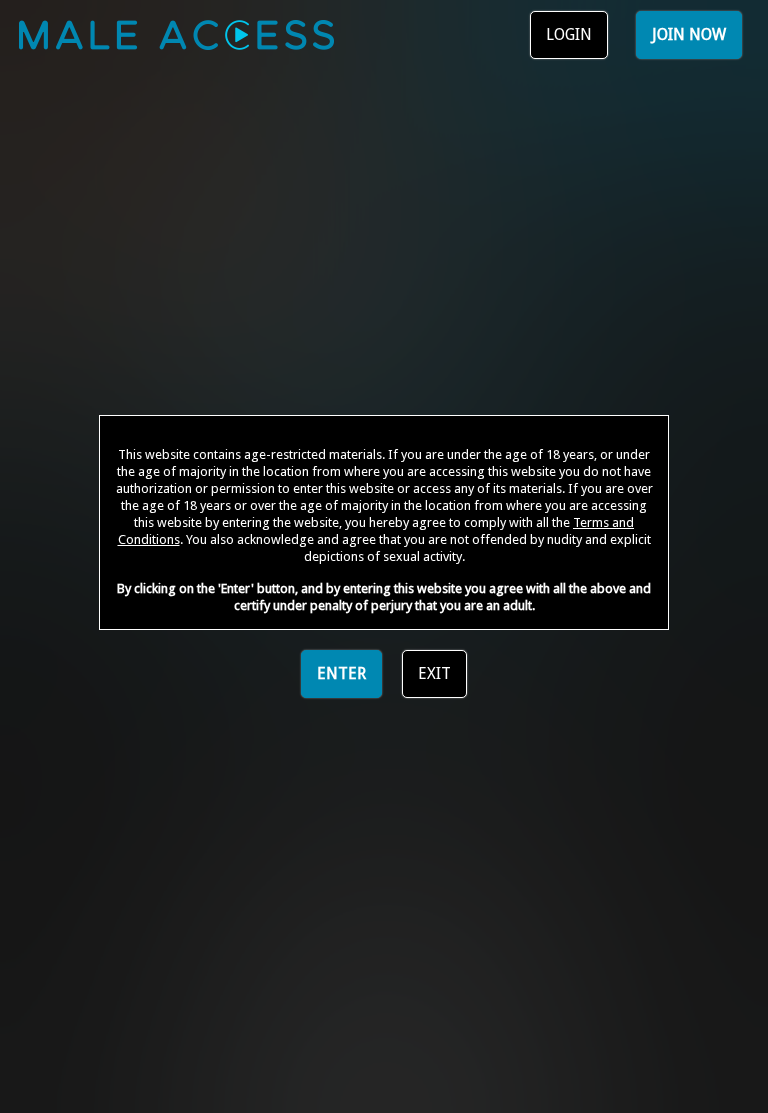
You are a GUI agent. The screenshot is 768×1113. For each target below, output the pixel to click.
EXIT (434, 673)
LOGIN (569, 34)
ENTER (341, 673)
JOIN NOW (689, 34)
